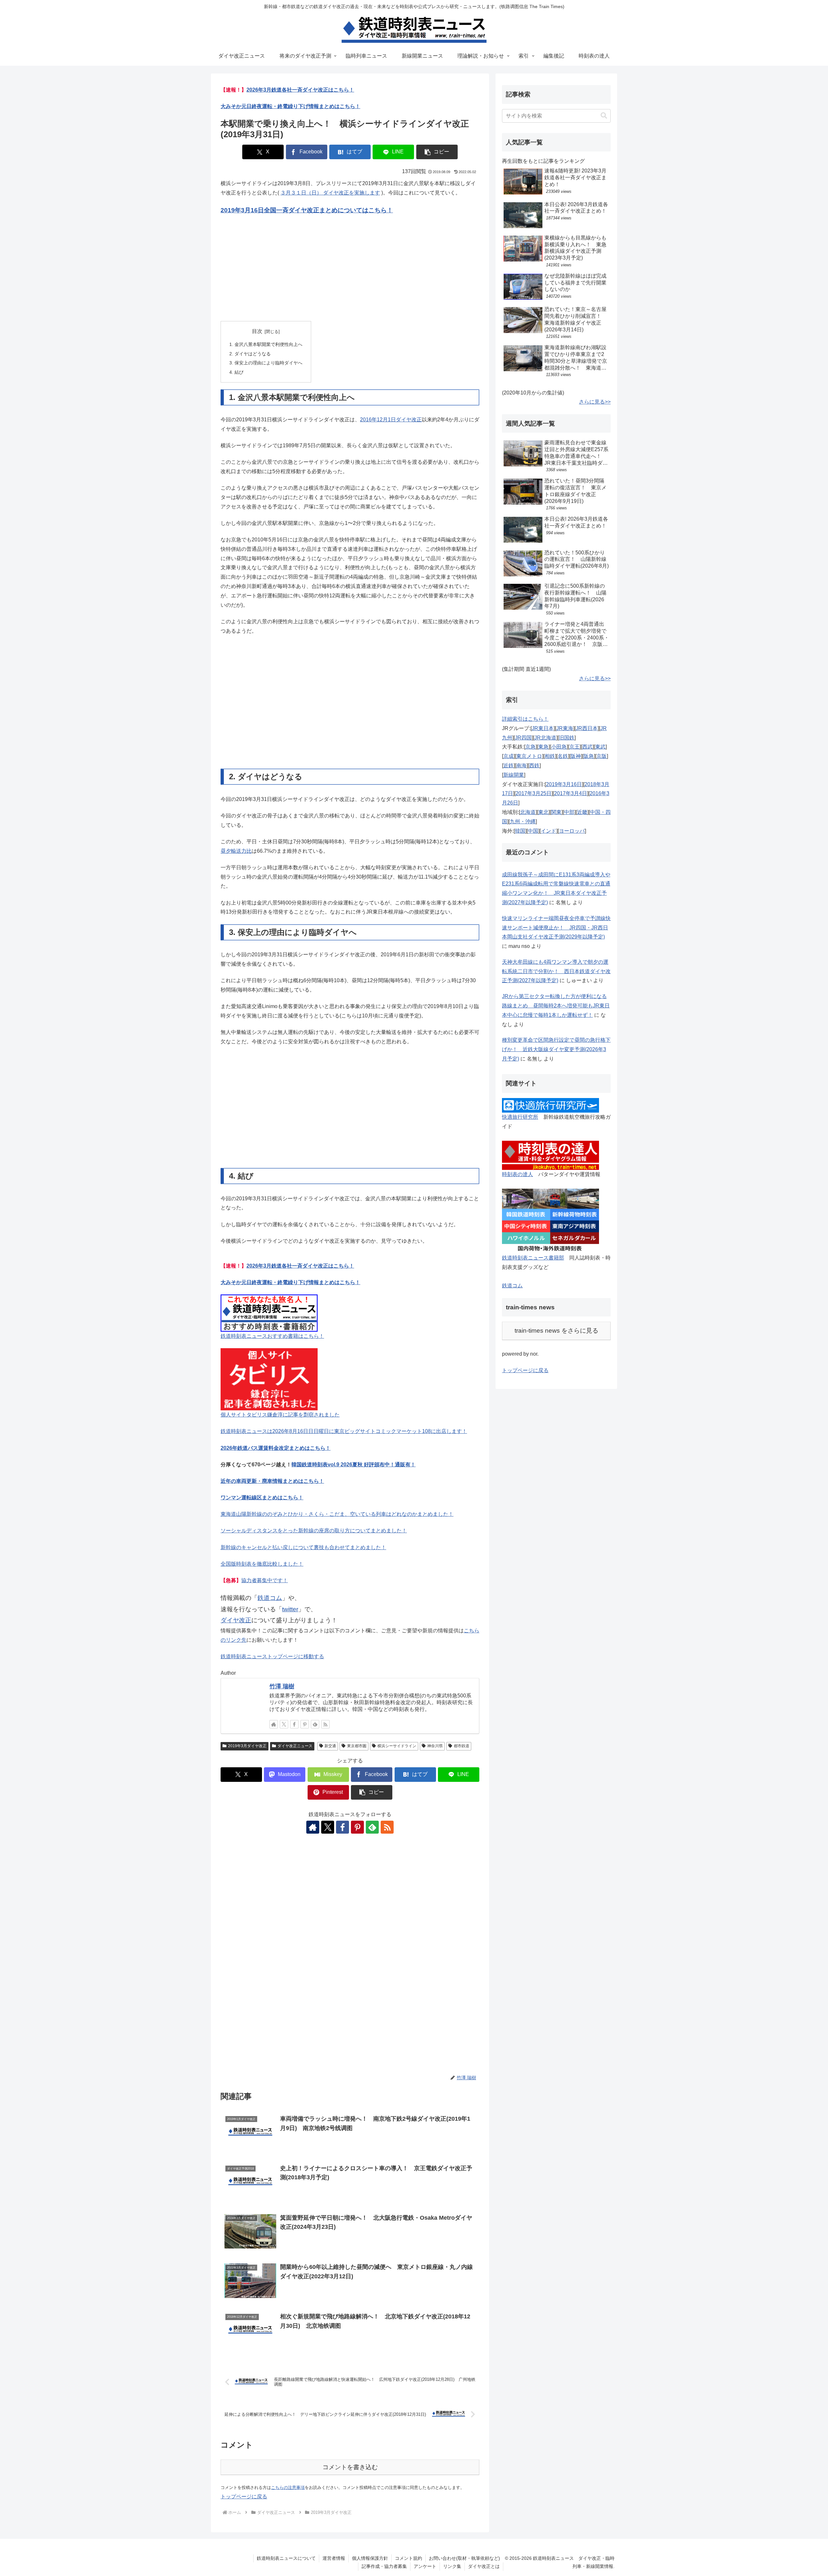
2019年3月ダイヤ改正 (247, 1746)
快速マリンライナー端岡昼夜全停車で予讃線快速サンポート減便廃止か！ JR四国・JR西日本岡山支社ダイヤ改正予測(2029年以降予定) (556, 928)
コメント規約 (409, 2558)
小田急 (559, 747)
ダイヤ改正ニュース (295, 1746)
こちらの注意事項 (288, 2487)
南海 (521, 766)
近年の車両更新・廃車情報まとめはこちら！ (272, 1481)
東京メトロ (529, 756)
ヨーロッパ (572, 831)
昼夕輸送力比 (236, 851)
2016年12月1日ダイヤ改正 (391, 420)
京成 (508, 756)
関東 (556, 812)
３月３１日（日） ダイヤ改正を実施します (330, 193)
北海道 (528, 812)
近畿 (582, 812)
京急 (530, 747)
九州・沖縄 (523, 822)
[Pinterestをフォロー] (305, 1724)
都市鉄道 (462, 1746)
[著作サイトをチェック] (274, 1724)
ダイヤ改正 (236, 1620)
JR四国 (523, 738)
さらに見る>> (595, 402)
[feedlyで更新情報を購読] (315, 1724)
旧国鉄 (567, 738)
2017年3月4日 (571, 793)
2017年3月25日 (534, 793)
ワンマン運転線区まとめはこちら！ (262, 1498)
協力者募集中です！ (265, 1580)
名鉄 (563, 756)
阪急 (589, 756)
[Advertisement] (350, 269)
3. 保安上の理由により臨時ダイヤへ (266, 363)
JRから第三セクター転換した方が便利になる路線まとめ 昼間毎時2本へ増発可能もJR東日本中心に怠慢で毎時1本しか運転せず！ (556, 1006)
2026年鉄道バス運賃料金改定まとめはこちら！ (276, 1448)
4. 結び (236, 372)
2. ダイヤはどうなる (250, 354)
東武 (600, 747)
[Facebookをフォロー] (294, 1724)
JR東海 (565, 728)
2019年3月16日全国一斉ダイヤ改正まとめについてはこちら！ (307, 210)
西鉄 (534, 766)
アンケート (425, 2566)
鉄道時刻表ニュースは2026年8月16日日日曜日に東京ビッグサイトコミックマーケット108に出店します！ (344, 1431)
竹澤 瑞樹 (282, 1686)
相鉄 (550, 756)
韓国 (520, 831)
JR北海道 (545, 738)
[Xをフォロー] (284, 1724)
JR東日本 (543, 728)
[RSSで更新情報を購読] (325, 1724)
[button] (437, 152)
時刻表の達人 (517, 1174)
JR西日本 (587, 728)
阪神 (576, 756)
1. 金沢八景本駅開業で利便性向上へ (266, 344)
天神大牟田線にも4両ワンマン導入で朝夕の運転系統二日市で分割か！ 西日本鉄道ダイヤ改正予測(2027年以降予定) (556, 971)
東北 (543, 812)
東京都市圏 (357, 1746)
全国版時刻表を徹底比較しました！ (262, 1564)
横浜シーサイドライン (397, 1746)
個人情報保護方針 (370, 2558)
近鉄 (508, 766)
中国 (533, 831)
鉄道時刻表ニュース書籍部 (533, 1258)
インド (549, 831)
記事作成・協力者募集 (384, 2566)
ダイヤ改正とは (484, 2566)
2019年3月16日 (564, 784)
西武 (587, 747)
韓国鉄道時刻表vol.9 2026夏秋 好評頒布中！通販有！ (354, 1465)
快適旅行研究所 (520, 1117)
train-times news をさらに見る (556, 1331)
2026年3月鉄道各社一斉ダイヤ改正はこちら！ (300, 90)
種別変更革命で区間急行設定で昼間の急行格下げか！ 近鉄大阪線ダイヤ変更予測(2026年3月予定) (556, 1049)
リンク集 (452, 2566)
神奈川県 (435, 1746)
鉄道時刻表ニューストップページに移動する (272, 1656)
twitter (290, 1609)
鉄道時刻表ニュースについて (286, 2558)
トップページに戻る (244, 2497)
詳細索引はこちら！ (525, 719)
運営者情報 (334, 2558)
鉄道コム (270, 1598)
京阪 (602, 756)
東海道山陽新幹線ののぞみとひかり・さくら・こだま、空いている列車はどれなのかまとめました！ (337, 1514)
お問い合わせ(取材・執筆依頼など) (464, 2558)
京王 (574, 747)
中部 (569, 812)
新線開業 (514, 775)
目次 (257, 331)
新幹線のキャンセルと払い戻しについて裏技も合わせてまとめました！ (303, 1547)
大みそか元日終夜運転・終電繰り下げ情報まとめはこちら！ (290, 106)
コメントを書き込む (350, 2467)
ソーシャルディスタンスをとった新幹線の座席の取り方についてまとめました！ (314, 1531)
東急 (543, 747)
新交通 (330, 1746)
